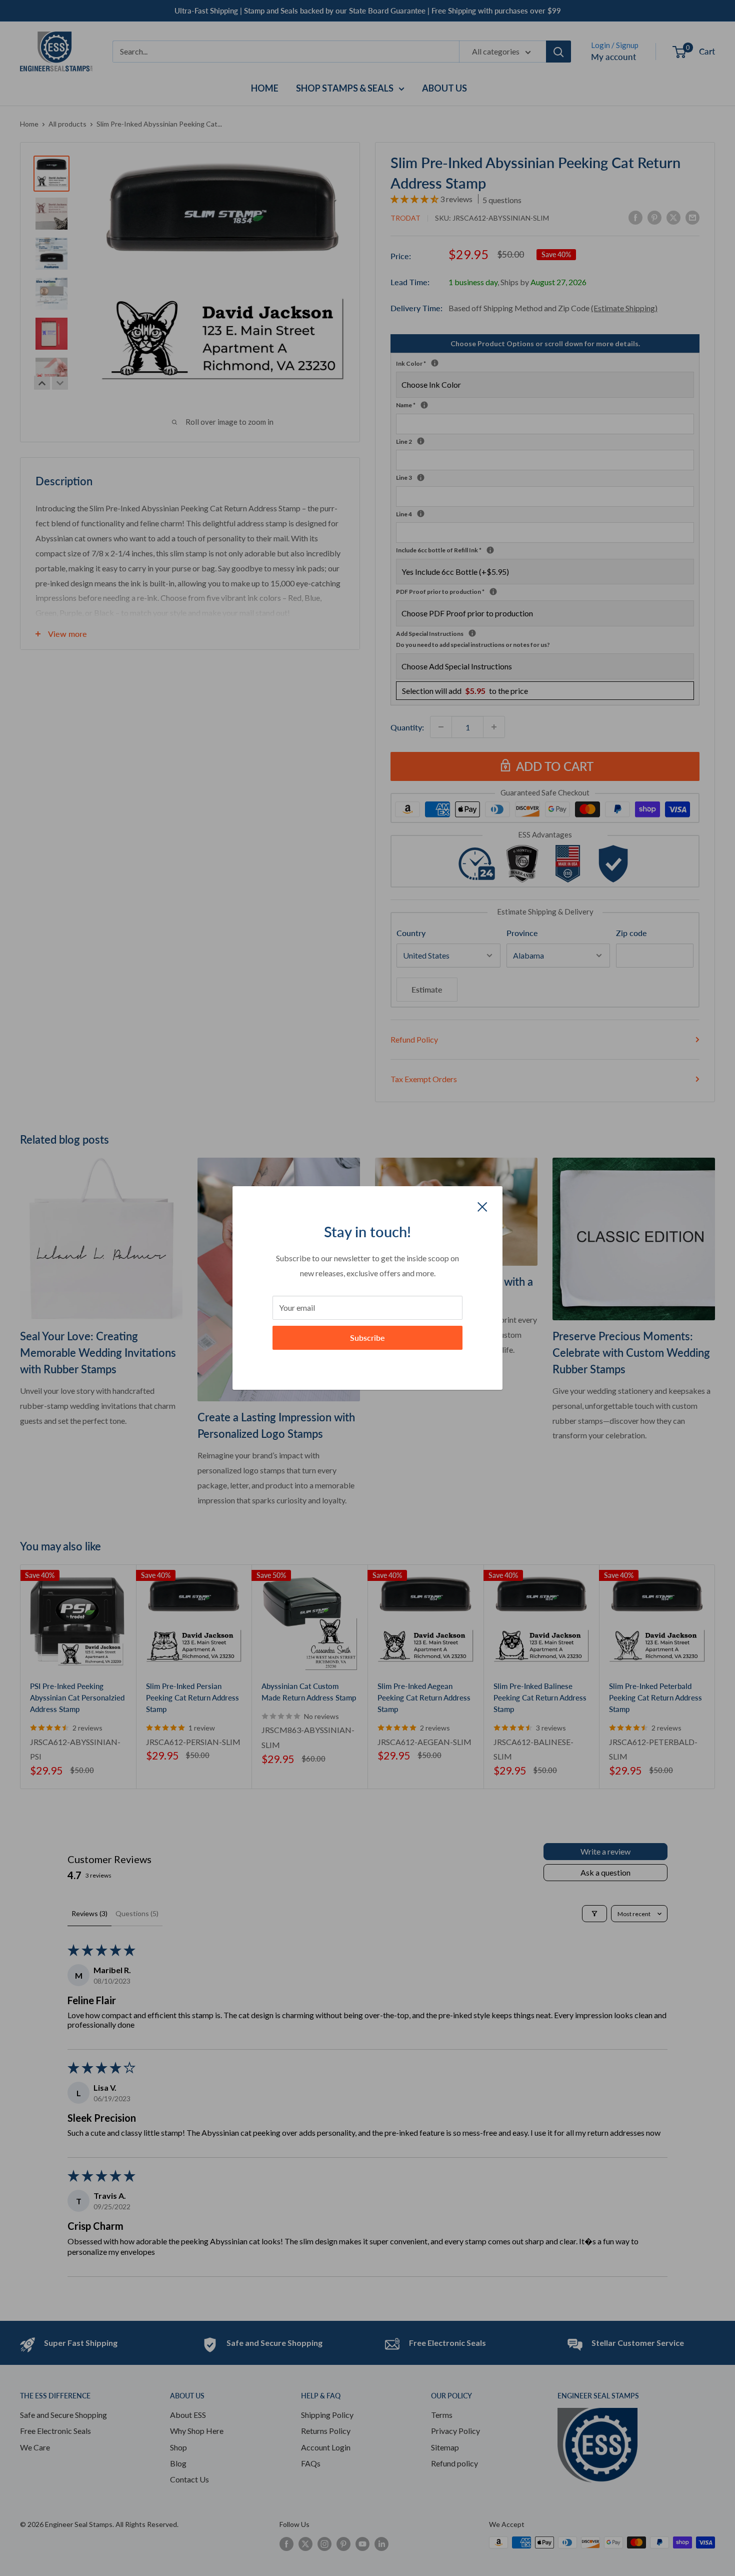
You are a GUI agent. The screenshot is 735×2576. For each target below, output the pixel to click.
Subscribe (367, 1338)
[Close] (482, 1206)
